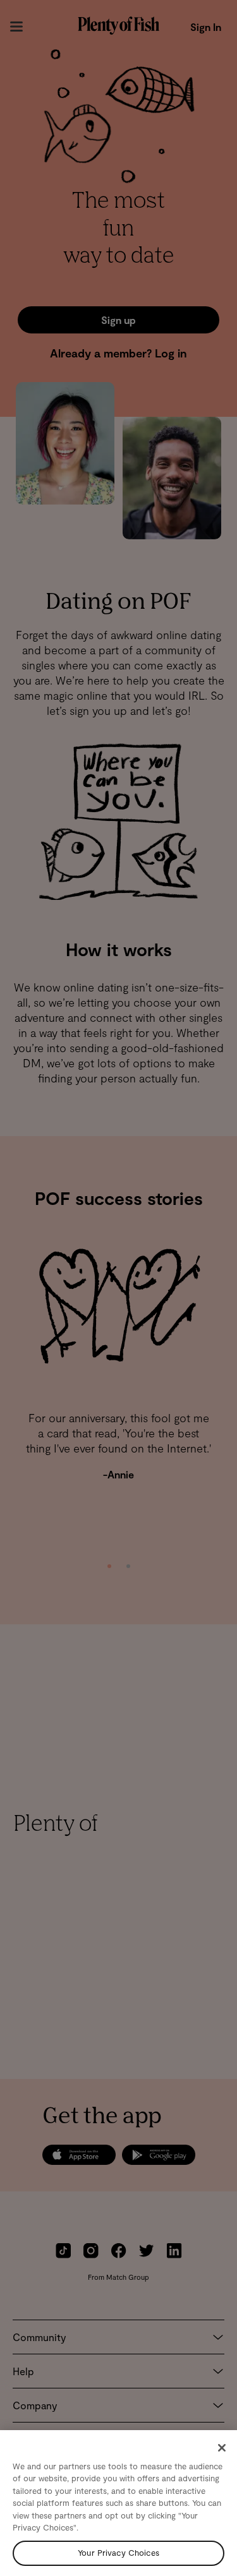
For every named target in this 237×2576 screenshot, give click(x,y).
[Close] (222, 2448)
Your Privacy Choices (118, 2553)
